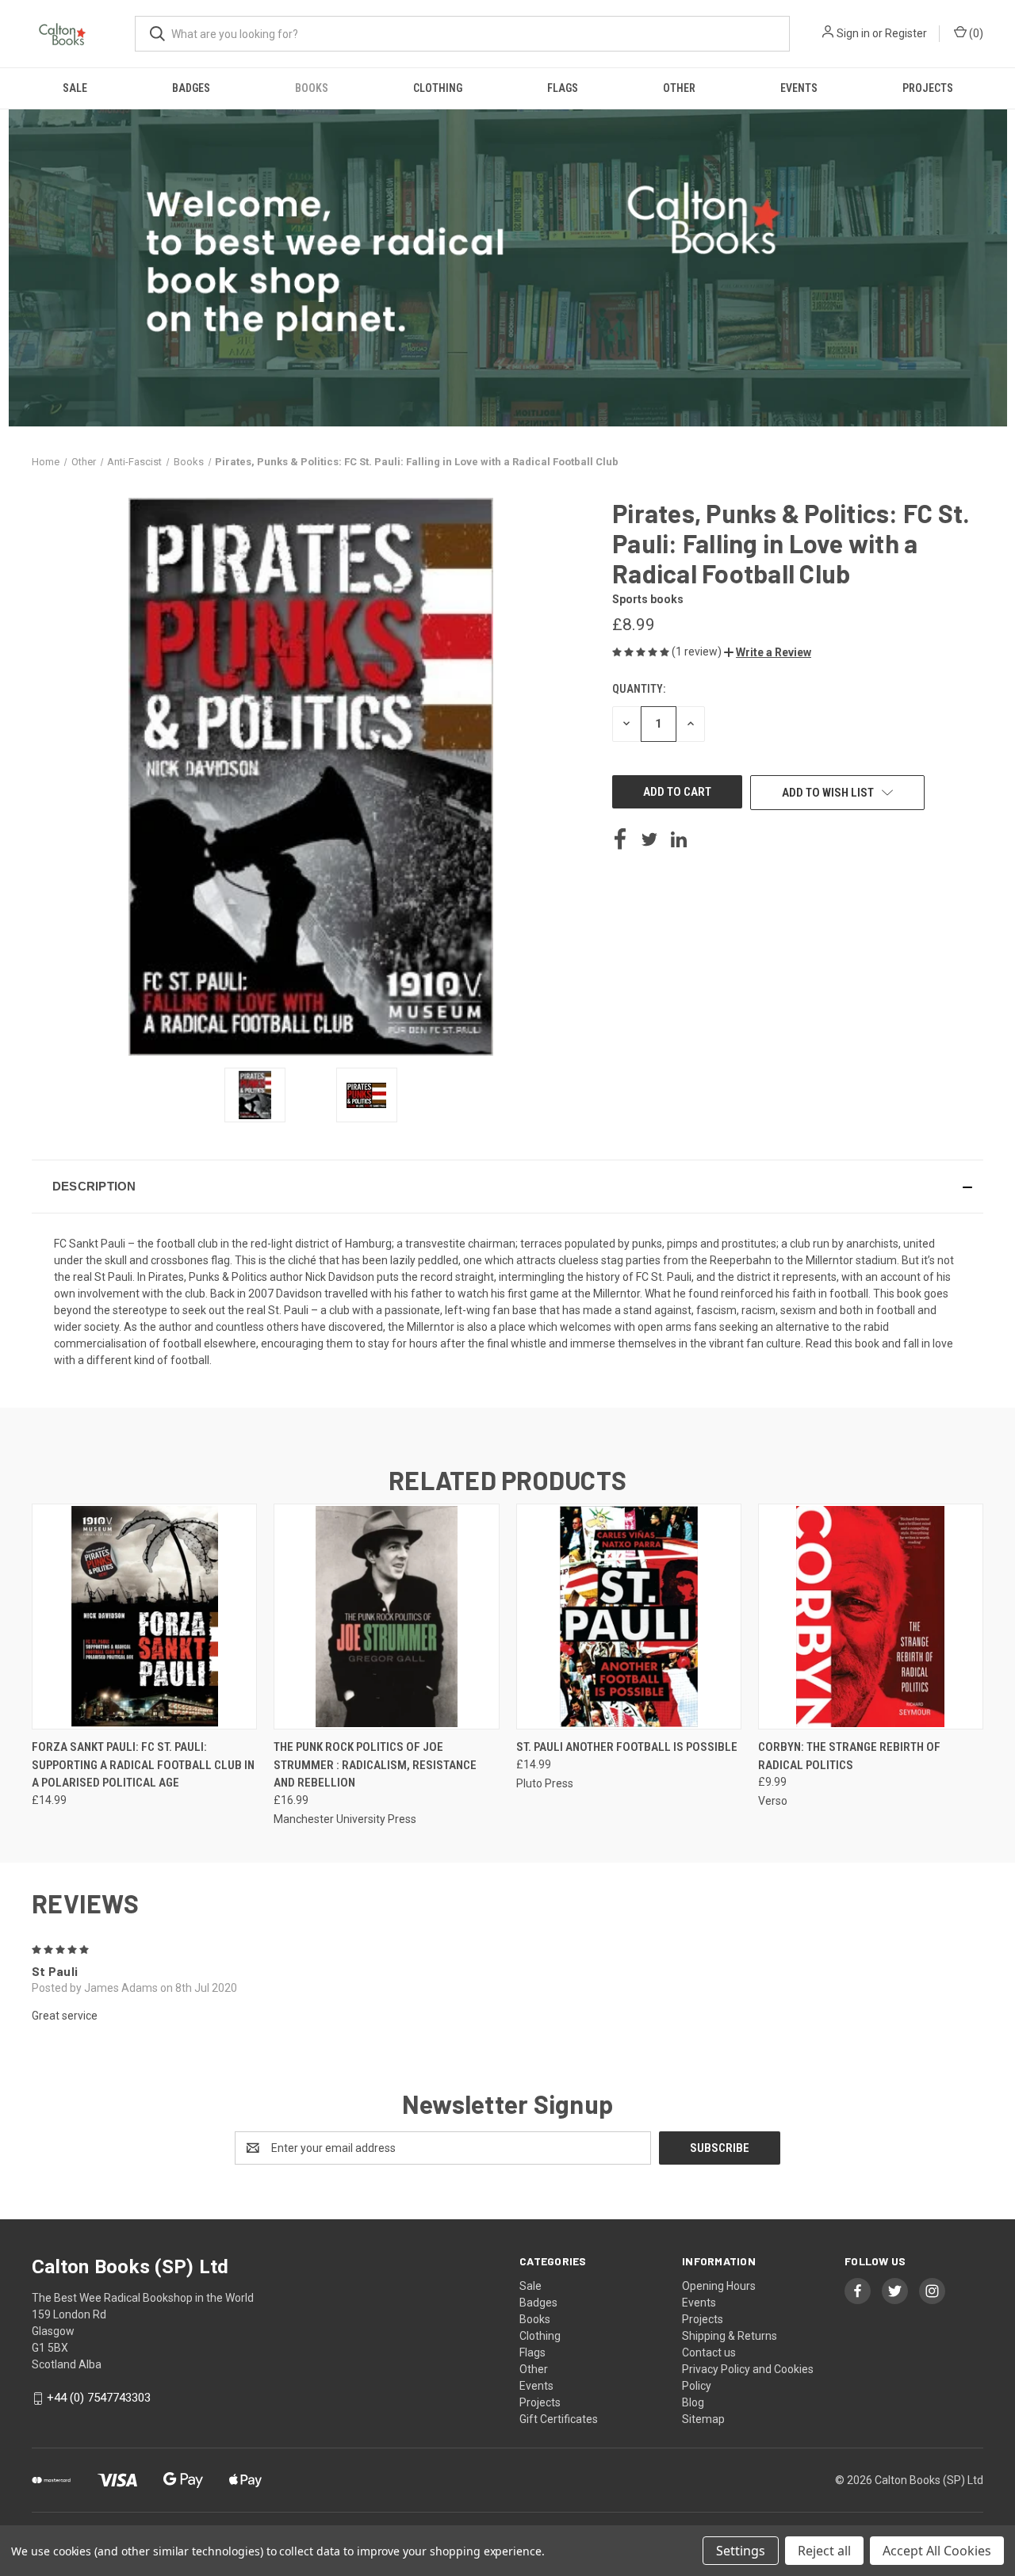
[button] (768, 652)
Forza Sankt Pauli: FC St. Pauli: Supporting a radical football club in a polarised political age (143, 1765)
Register (906, 33)
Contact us (709, 2352)
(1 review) (698, 652)
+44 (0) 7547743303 (99, 2398)
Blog (693, 2402)
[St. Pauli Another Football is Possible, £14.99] (629, 1617)
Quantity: (639, 689)
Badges (191, 88)
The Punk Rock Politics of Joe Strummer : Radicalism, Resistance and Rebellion (375, 1765)
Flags (563, 88)
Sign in (853, 33)
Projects (928, 88)
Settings (741, 2551)
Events (799, 88)
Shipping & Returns (730, 2336)
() (975, 33)
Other (679, 88)
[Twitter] (649, 839)
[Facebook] (620, 839)
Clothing (438, 88)
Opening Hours (719, 2286)
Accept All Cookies (937, 2551)
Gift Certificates (559, 2419)
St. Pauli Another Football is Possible (627, 1747)
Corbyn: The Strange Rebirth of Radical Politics (849, 1756)
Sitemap (703, 2419)
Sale (75, 88)
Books (312, 88)
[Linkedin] (679, 839)
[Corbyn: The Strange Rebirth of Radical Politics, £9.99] (871, 1617)
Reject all (824, 2551)
